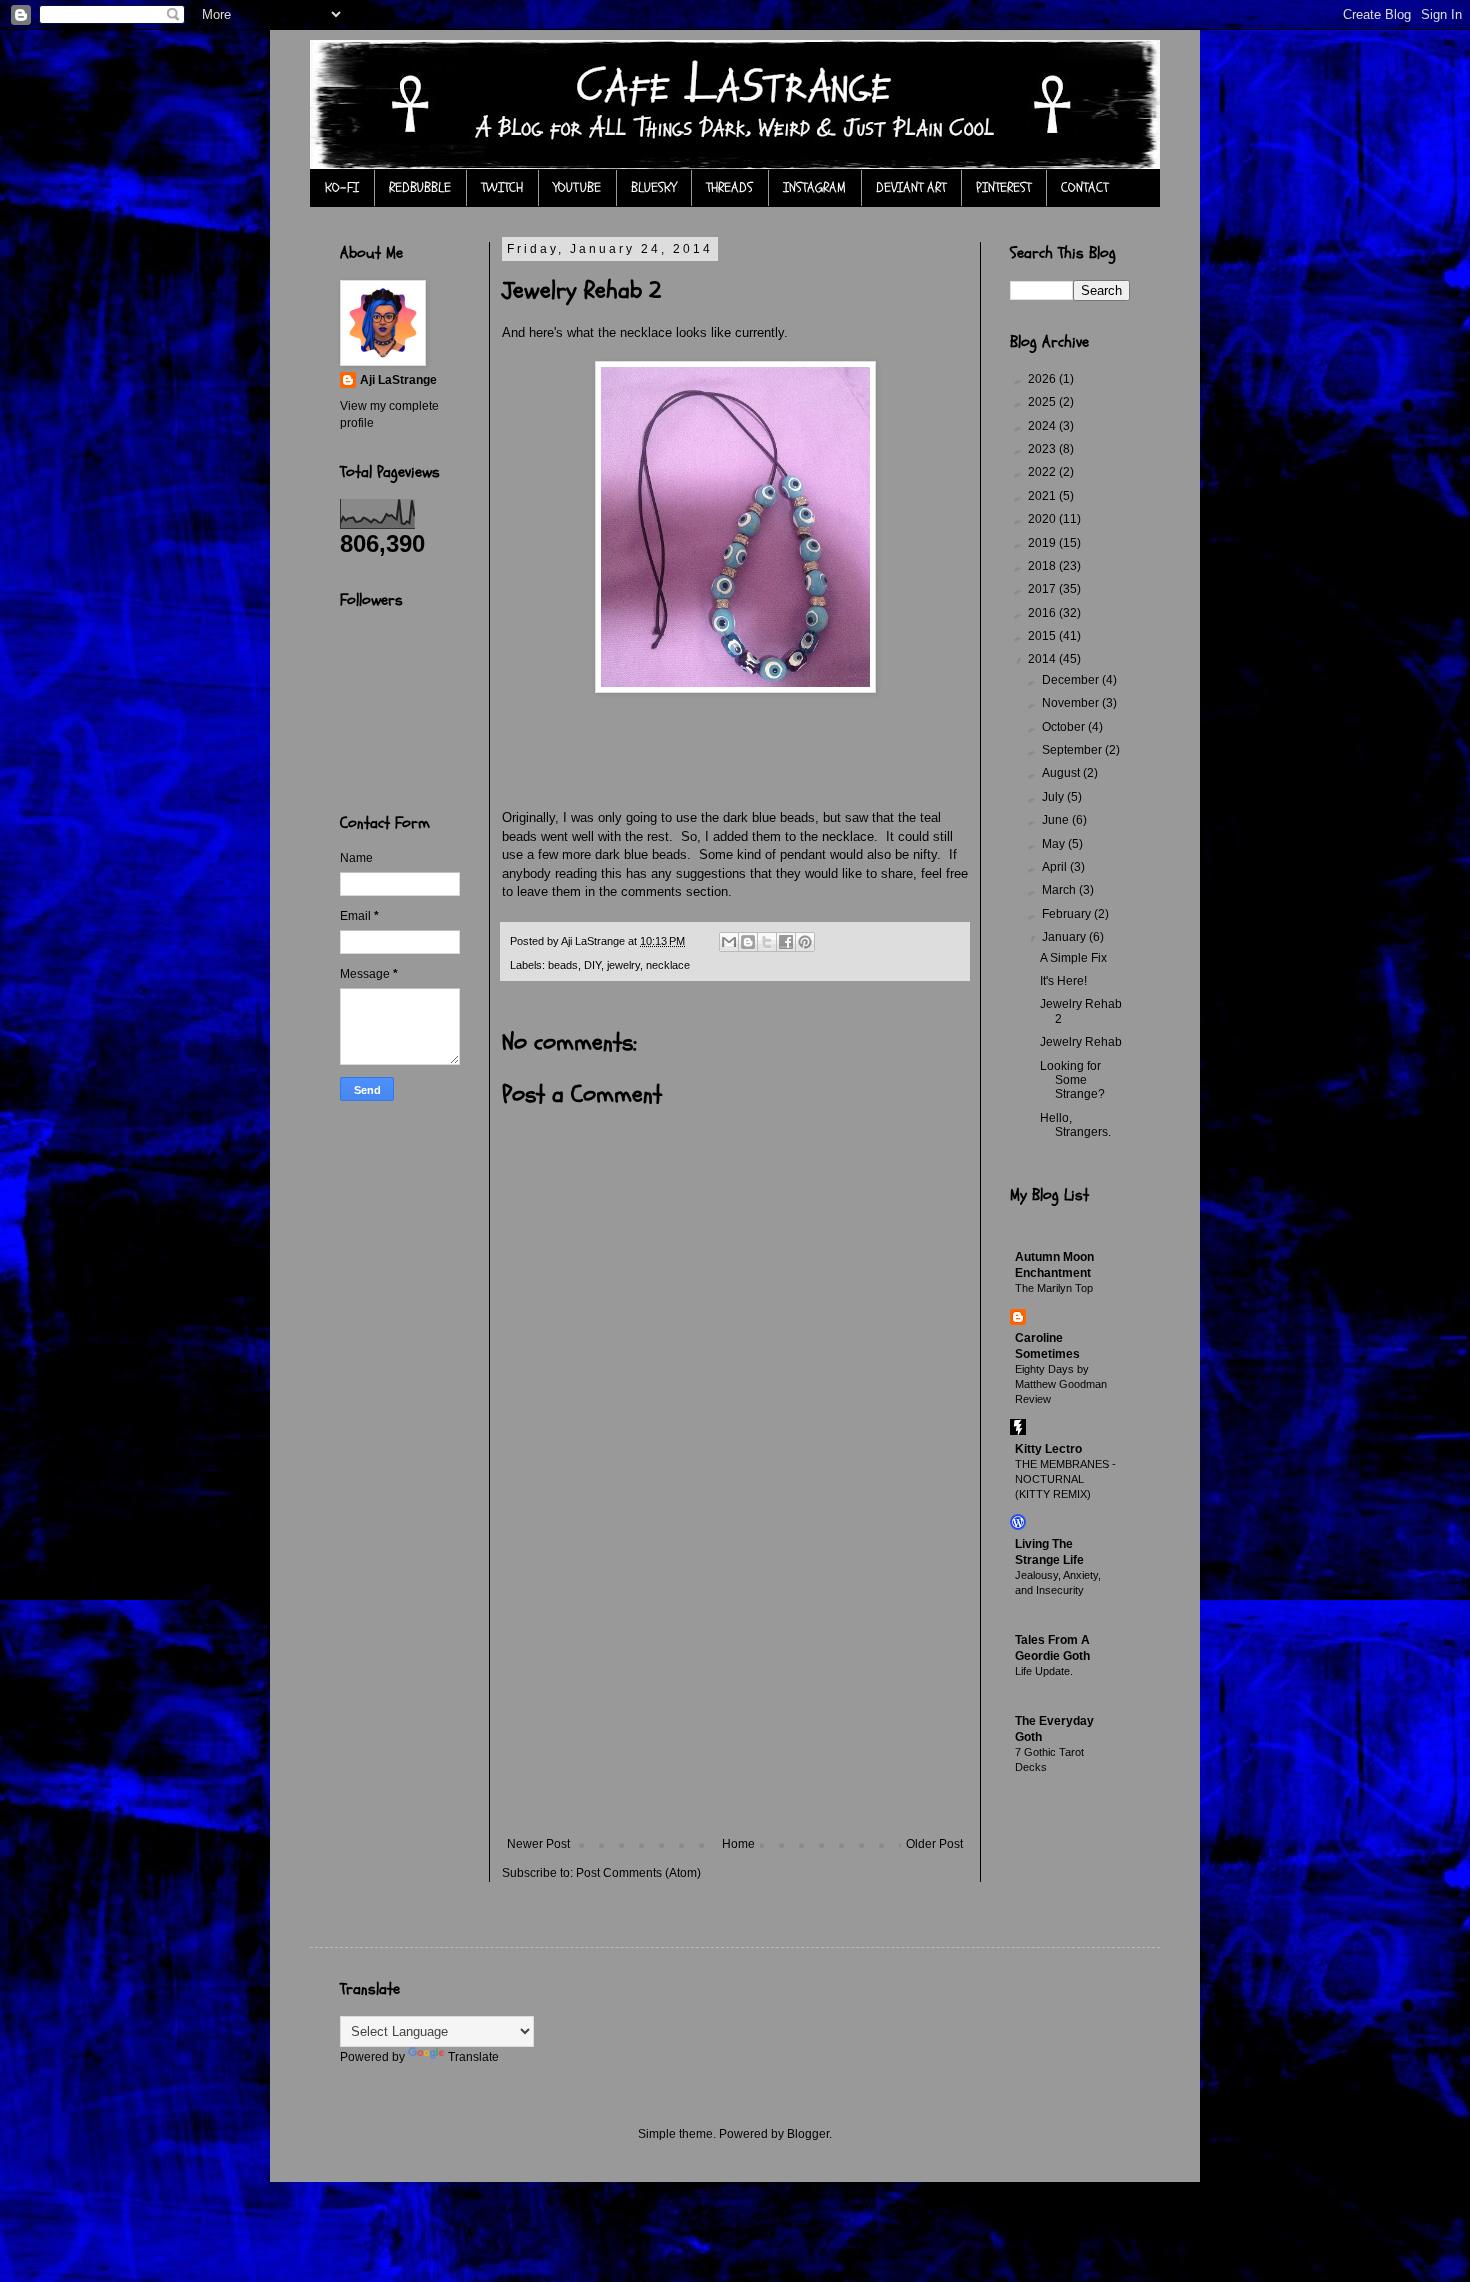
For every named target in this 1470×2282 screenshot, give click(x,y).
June (1057, 820)
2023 (1043, 449)
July (1054, 797)
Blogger (808, 2134)
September (1073, 750)
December (1072, 680)
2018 (1043, 566)
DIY (592, 965)
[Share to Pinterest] (805, 942)
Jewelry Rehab (1081, 1042)
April (1056, 867)
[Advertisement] (735, 1687)
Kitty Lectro (1048, 1449)
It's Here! (1063, 981)
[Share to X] (767, 942)
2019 (1043, 543)
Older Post (934, 1844)
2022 (1043, 472)
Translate (473, 2057)
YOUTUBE (577, 187)
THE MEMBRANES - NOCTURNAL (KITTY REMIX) (1065, 1479)
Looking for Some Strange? (1072, 1080)
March (1060, 890)
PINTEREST (1003, 187)
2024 (1043, 426)
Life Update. (1044, 1671)
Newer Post (538, 1844)
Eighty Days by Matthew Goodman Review (1061, 1384)
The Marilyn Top (1054, 1288)
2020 (1043, 519)
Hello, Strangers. (1075, 1125)
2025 (1043, 402)
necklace (668, 965)
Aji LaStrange (398, 380)
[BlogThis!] (748, 942)
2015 (1043, 636)
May (1055, 844)
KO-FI (342, 187)
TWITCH (502, 187)
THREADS (729, 187)
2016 (1043, 613)
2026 (1043, 379)
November (1072, 703)
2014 (1043, 659)
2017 (1043, 589)
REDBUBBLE (420, 187)
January (1065, 937)
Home (738, 1844)
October (1065, 727)
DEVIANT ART (911, 187)
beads (563, 965)
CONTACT (1084, 187)
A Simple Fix (1073, 958)
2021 (1043, 496)
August (1062, 773)
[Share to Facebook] (786, 942)
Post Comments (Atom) (638, 1873)
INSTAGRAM (814, 187)
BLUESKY (653, 187)
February (1068, 914)
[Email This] (729, 942)
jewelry (623, 965)
